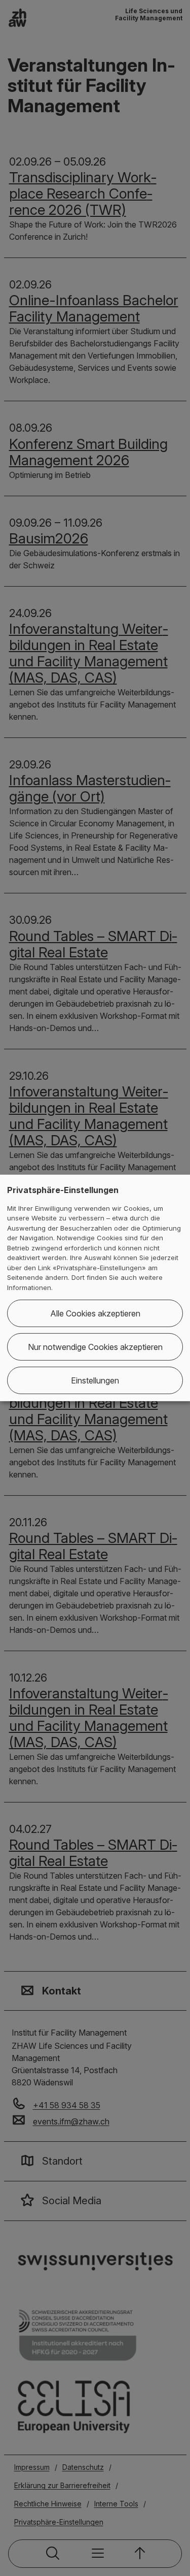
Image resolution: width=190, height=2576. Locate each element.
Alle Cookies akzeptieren (95, 1313)
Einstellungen (95, 1380)
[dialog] (95, 1288)
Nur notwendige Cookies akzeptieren (95, 1347)
